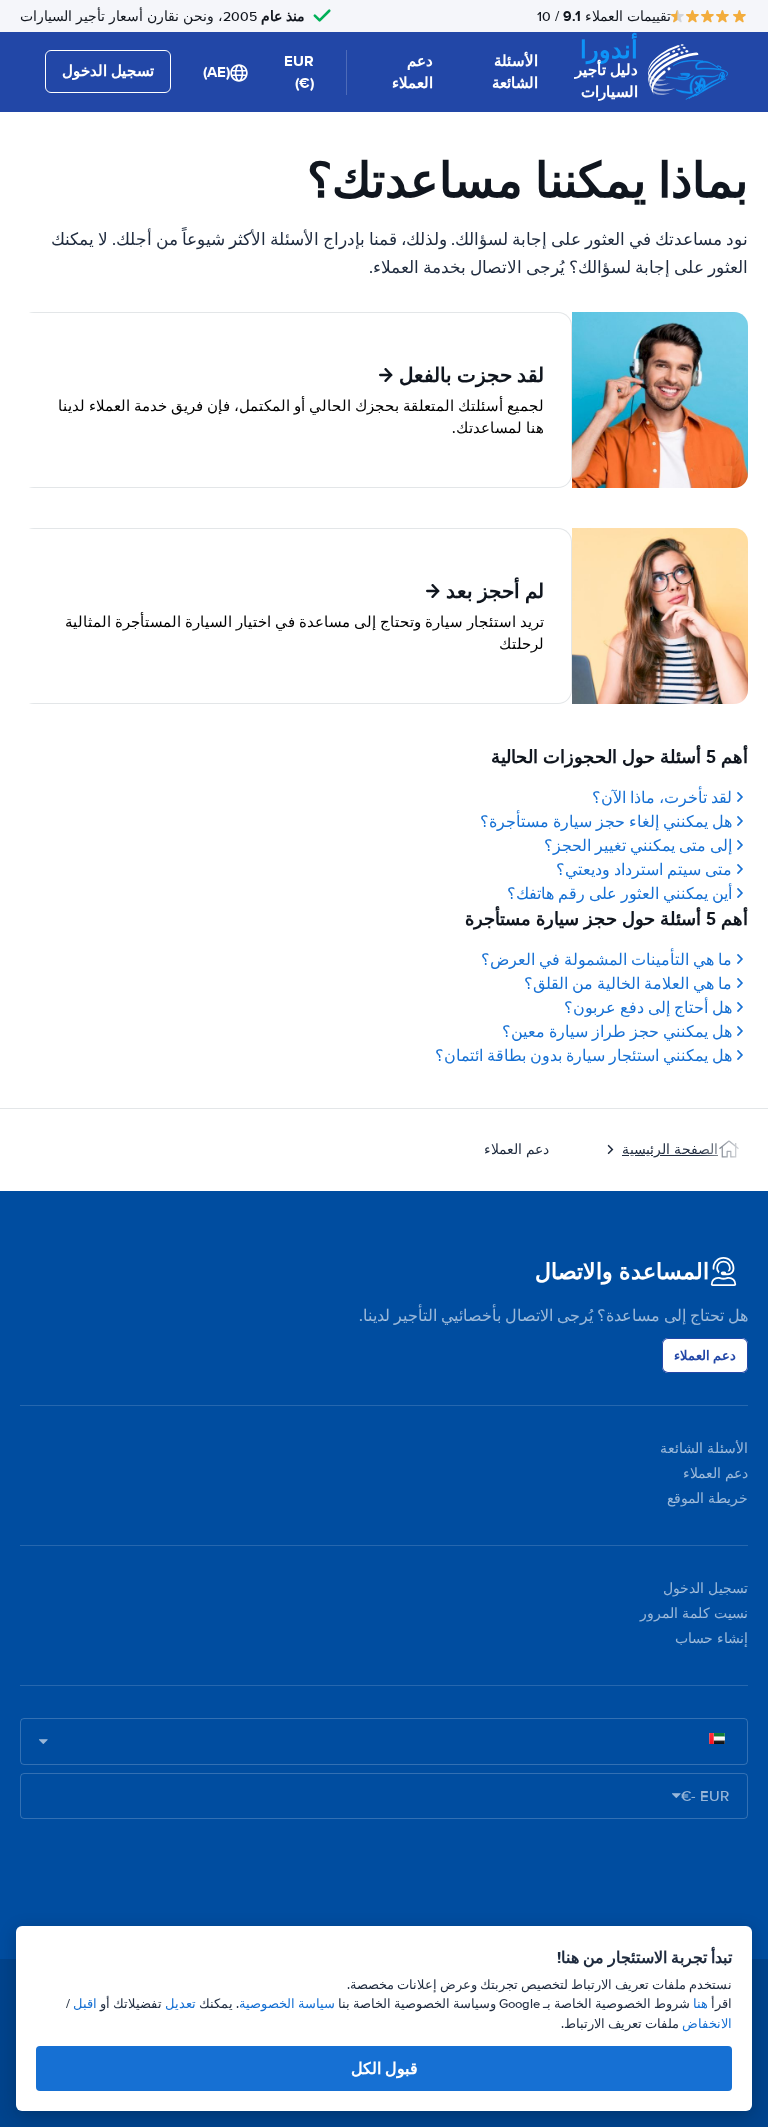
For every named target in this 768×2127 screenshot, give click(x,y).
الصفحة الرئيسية (670, 1149)
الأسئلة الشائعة (514, 72)
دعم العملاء (412, 72)
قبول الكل (384, 2068)
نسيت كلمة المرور (694, 1613)
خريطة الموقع (707, 1498)
